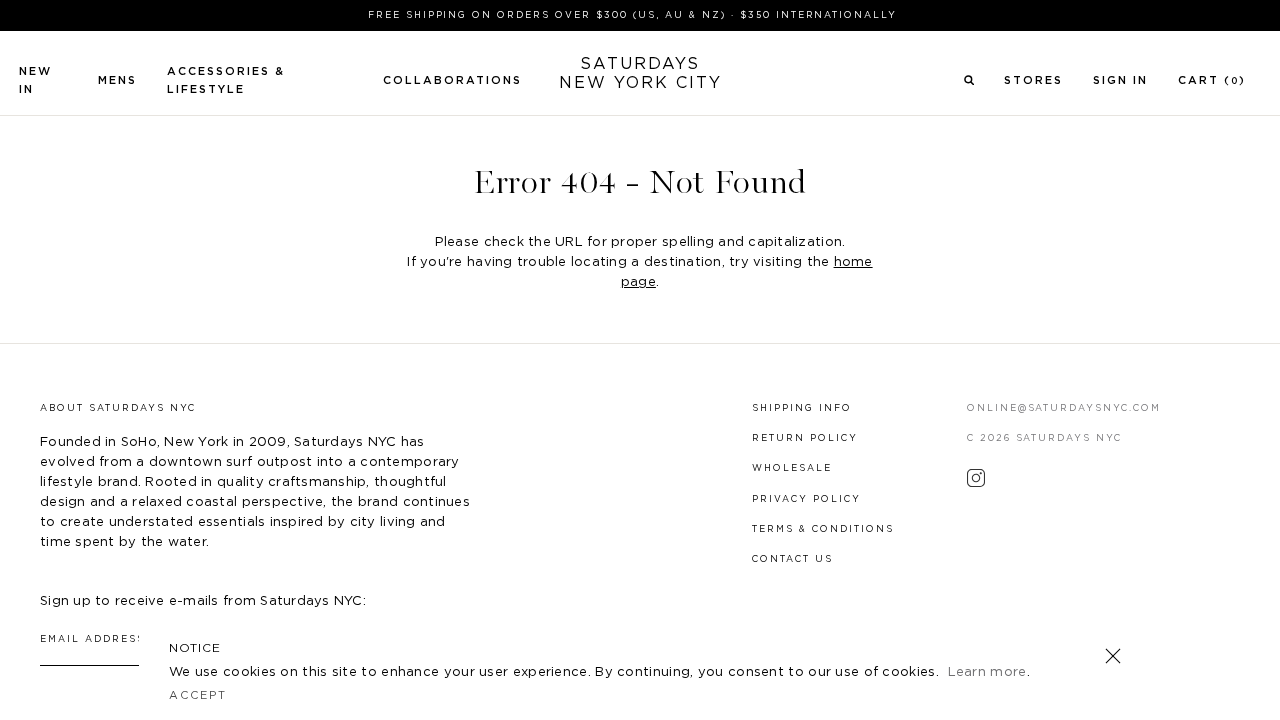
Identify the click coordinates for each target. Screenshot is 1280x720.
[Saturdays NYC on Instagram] (976, 483)
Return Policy (805, 438)
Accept (198, 695)
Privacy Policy (806, 499)
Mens (117, 80)
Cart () (1212, 80)
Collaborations (452, 80)
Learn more (987, 672)
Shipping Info (802, 408)
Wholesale (792, 468)
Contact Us (792, 559)
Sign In (1120, 80)
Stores (1033, 80)
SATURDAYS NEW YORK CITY (640, 73)
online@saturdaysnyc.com (1064, 408)
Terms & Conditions (823, 529)
